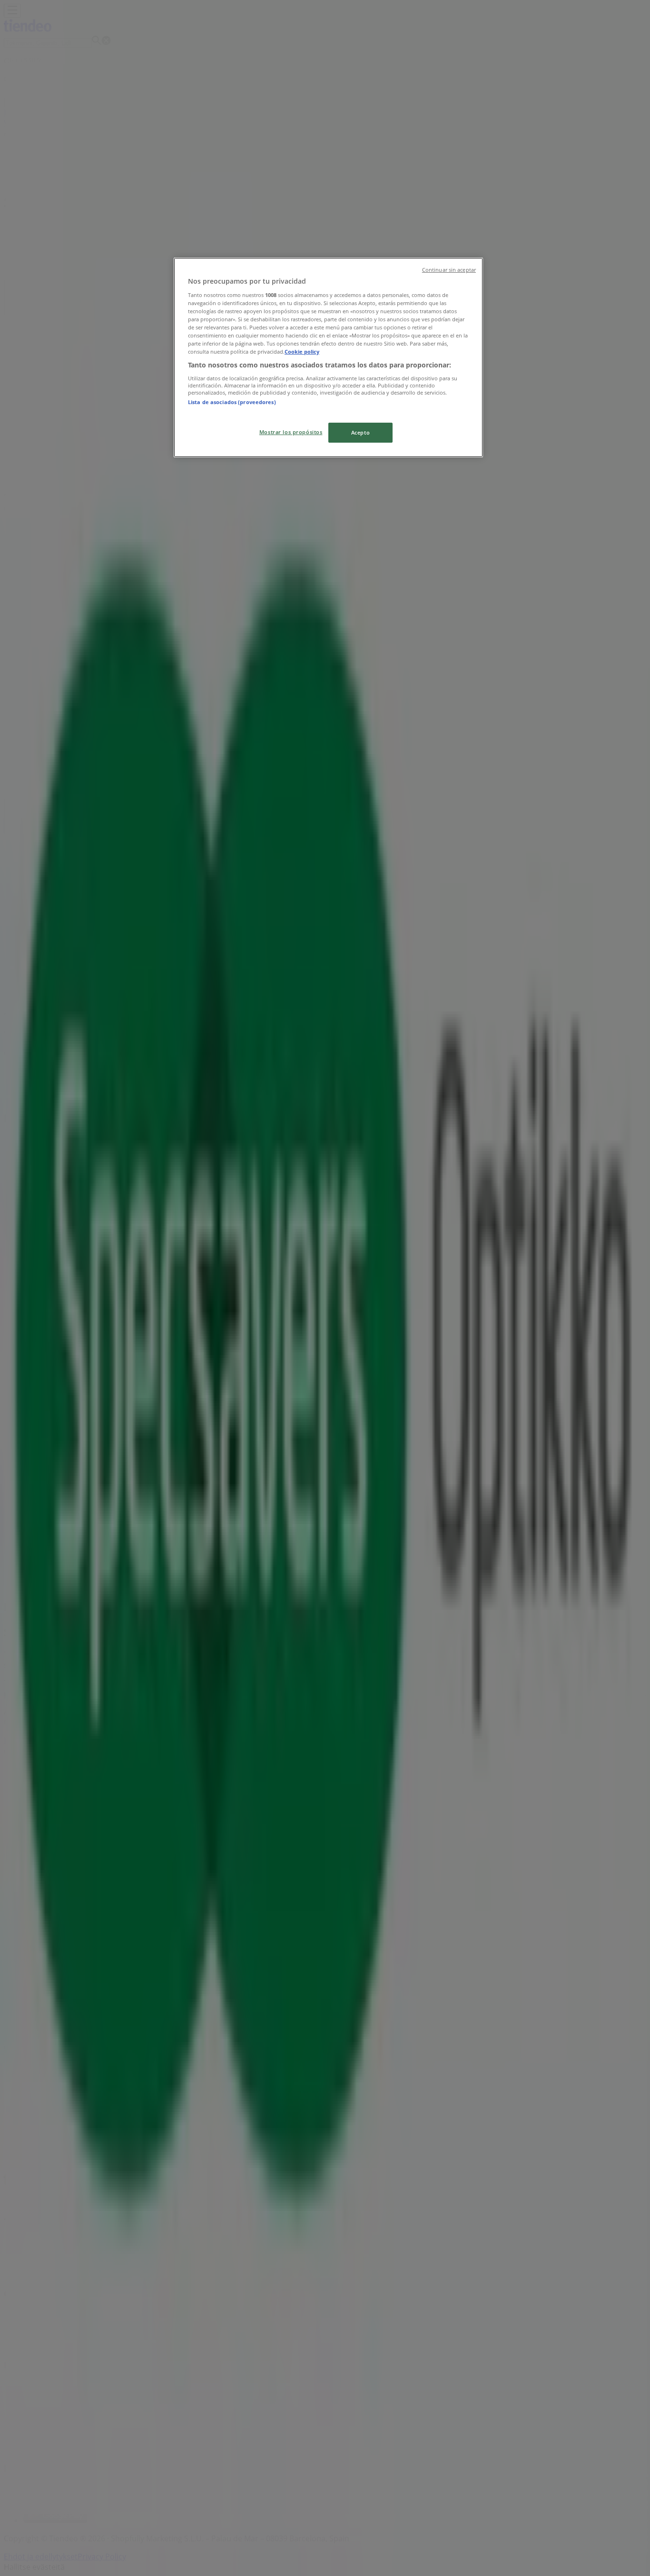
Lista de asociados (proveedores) (232, 402)
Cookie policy (302, 352)
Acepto (360, 432)
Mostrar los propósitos (291, 432)
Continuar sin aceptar (449, 270)
